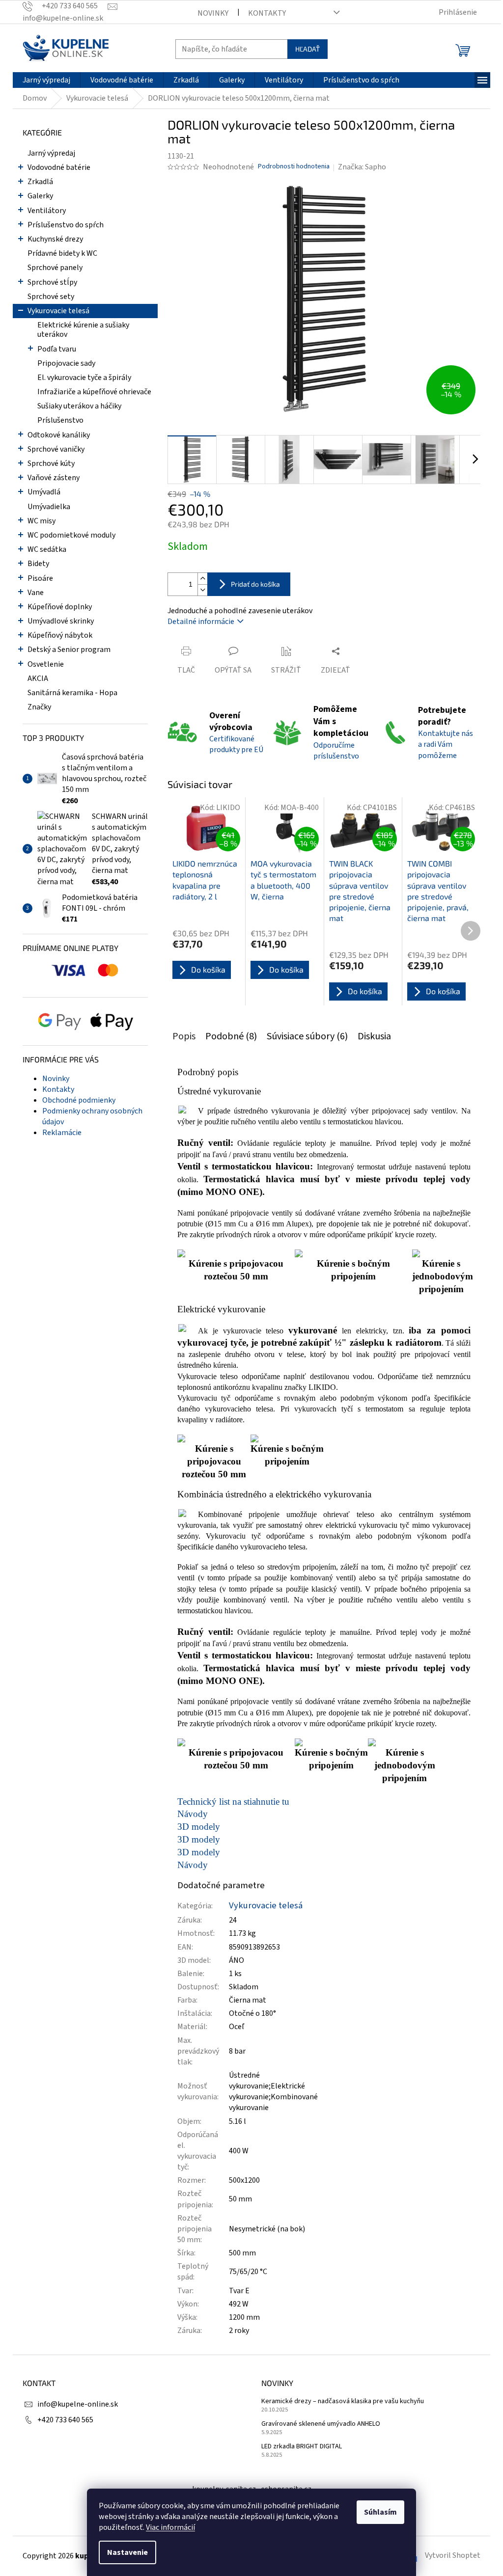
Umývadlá (44, 492)
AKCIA (38, 678)
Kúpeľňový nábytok (60, 635)
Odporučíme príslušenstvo (336, 751)
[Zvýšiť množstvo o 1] (202, 579)
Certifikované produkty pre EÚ (236, 744)
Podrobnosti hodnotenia (294, 167)
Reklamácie (62, 1133)
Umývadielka (49, 507)
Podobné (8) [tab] (231, 1036)
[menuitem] (46, 80)
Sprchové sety (51, 297)
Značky (39, 707)
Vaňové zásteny (54, 478)
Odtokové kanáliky (59, 435)
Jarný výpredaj (51, 153)
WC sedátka (47, 549)
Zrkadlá (40, 182)
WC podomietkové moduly (71, 535)
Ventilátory (47, 211)
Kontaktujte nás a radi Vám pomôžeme (446, 744)
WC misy (42, 521)
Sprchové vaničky (56, 449)
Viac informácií (170, 2527)
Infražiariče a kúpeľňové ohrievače (94, 392)
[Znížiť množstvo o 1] (202, 590)
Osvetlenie (46, 664)
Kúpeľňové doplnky (60, 607)
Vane (36, 593)
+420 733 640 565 (65, 2420)
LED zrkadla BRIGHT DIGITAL (302, 2447)
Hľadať (307, 49)
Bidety (38, 564)
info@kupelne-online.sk (78, 2404)
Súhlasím (380, 2512)
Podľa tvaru (57, 349)
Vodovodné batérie (59, 167)
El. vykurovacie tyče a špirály (84, 378)
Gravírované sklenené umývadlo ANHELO (321, 2424)
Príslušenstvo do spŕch (66, 225)
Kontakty (267, 13)
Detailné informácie (201, 622)
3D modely (199, 1827)
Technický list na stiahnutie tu (233, 1802)
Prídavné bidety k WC (62, 253)
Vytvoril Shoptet (453, 2555)
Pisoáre (40, 578)
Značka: (362, 167)
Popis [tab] (184, 1036)
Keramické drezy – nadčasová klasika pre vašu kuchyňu (343, 2401)
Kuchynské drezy (55, 239)
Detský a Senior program (69, 650)
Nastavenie (127, 2552)
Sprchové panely (55, 268)
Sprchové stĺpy (52, 282)
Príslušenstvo (60, 420)
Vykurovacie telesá (58, 311)
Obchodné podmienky (79, 1100)
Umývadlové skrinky (61, 621)
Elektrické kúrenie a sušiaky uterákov (83, 330)
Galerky (40, 196)
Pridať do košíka (255, 584)
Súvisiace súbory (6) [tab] (307, 1036)
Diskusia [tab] (374, 1036)
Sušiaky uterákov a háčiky (79, 406)
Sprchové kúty (51, 463)
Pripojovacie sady (66, 363)
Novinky (213, 13)
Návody (193, 1814)
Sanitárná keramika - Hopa (72, 693)
